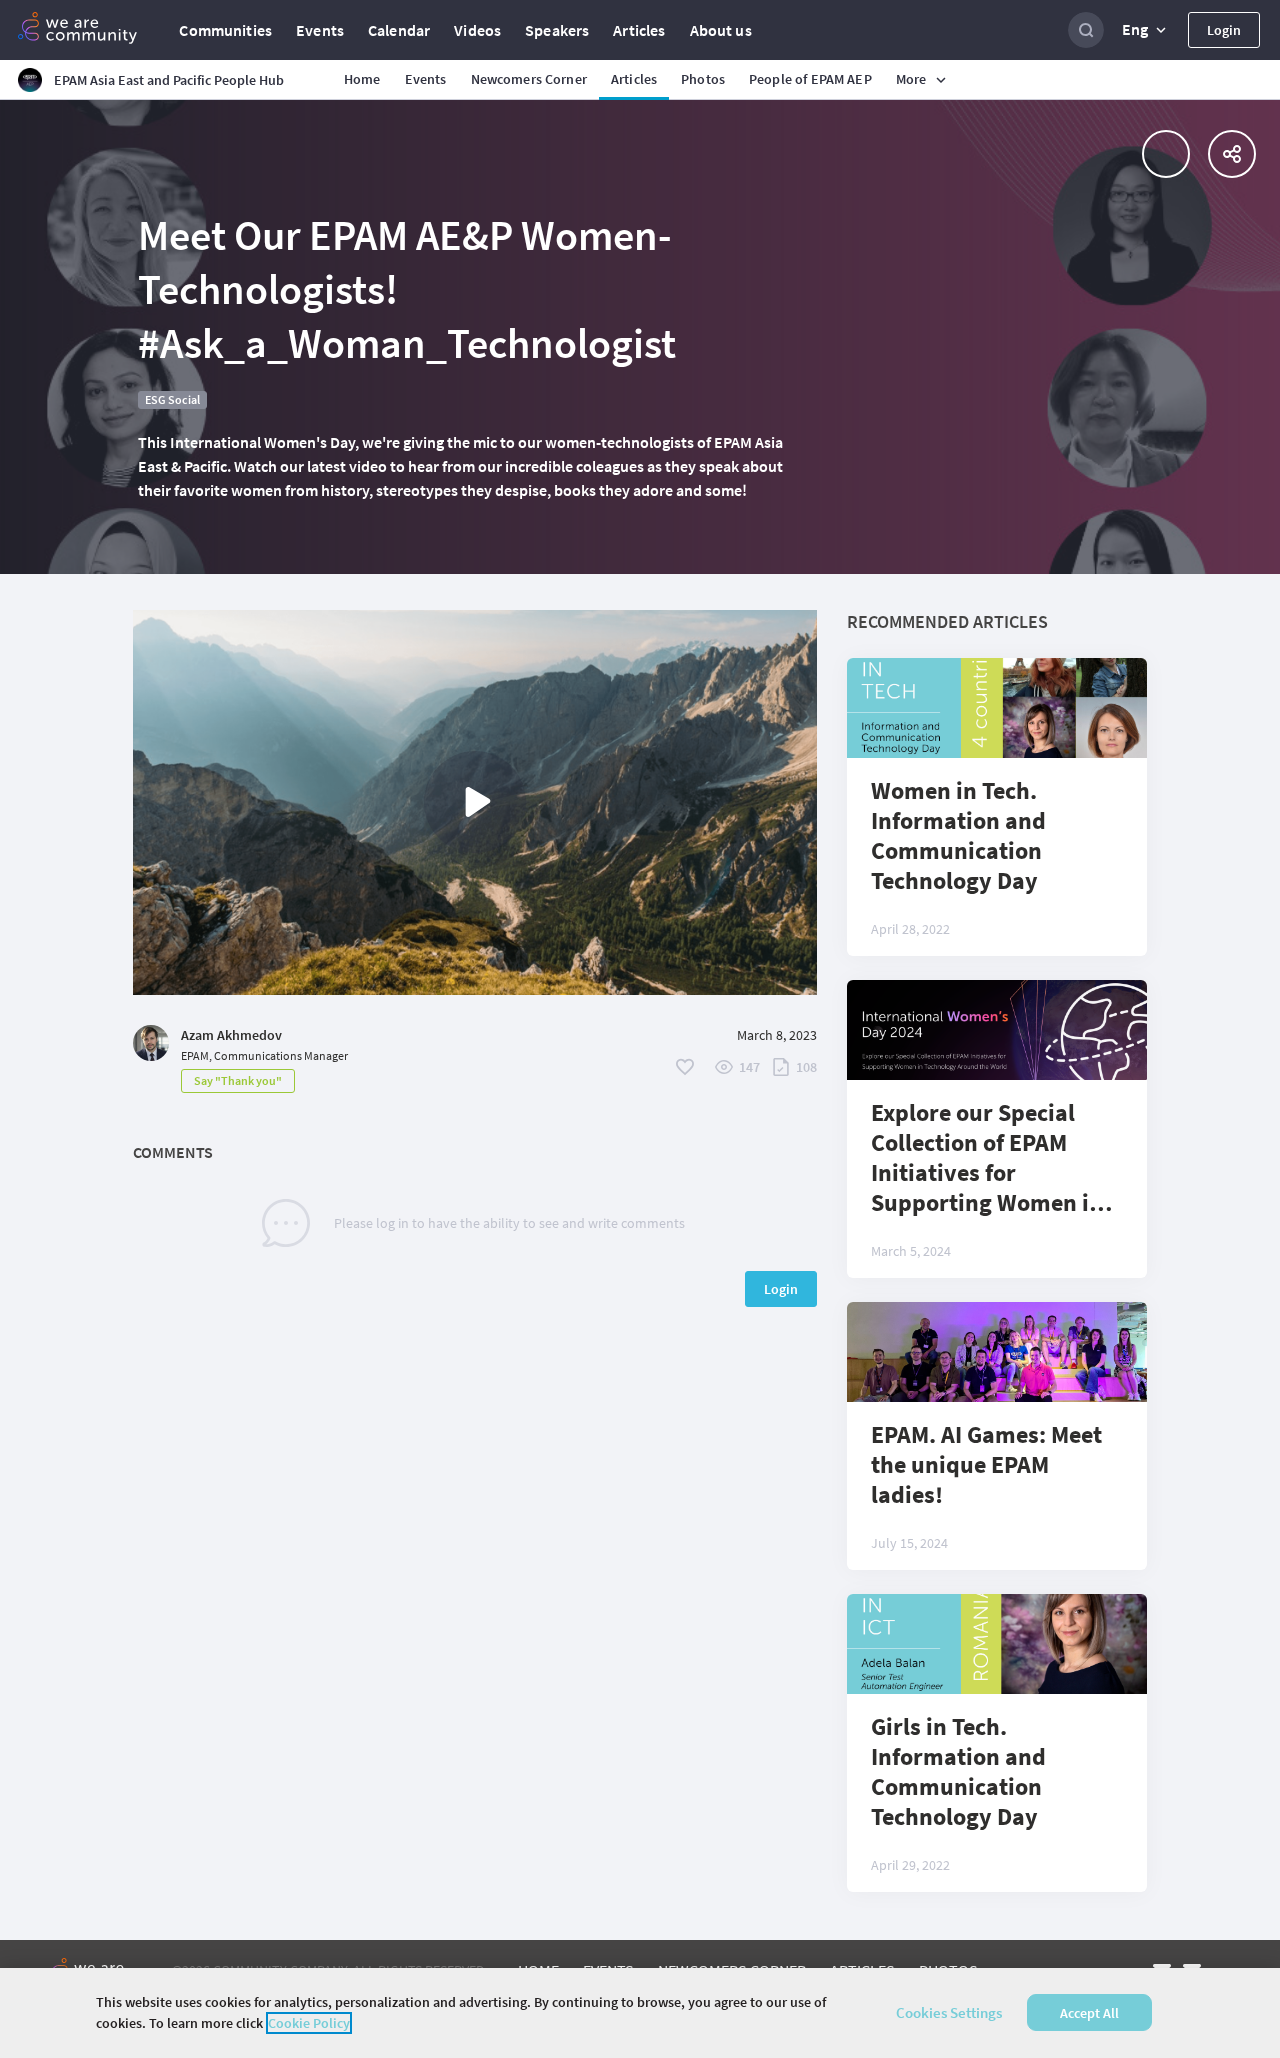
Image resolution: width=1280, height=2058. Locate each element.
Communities (225, 30)
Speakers (557, 30)
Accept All (1089, 2013)
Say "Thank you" (238, 1080)
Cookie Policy (309, 2023)
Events (320, 30)
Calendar (399, 30)
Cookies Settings (949, 2012)
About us (721, 30)
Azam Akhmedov (231, 1035)
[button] (1146, 30)
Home (362, 79)
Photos (703, 79)
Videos (477, 30)
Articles (639, 30)
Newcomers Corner (529, 79)
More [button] (911, 79)
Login (1224, 30)
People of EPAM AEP (810, 79)
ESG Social (172, 399)
